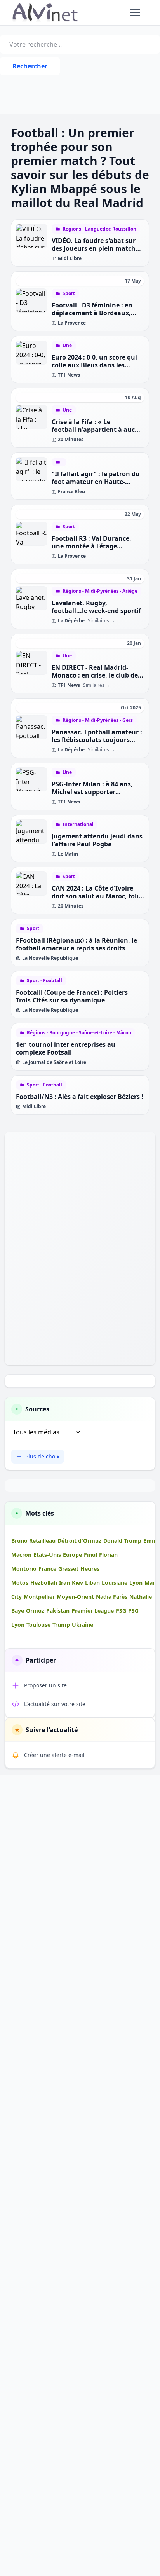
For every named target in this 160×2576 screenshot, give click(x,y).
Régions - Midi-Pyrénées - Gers (98, 720)
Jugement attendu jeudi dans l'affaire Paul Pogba (97, 840)
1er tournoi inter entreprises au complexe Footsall (66, 1048)
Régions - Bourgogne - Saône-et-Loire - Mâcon (79, 1033)
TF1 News (69, 375)
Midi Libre (70, 258)
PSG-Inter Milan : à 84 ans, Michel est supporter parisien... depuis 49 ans (92, 792)
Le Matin (68, 854)
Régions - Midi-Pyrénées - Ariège (100, 591)
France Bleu (71, 492)
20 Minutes (71, 440)
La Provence (72, 323)
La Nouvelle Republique (50, 958)
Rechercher (30, 66)
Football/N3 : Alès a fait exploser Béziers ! (80, 1097)
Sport (69, 293)
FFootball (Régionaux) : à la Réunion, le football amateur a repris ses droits (77, 944)
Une (67, 346)
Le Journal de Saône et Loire (54, 1062)
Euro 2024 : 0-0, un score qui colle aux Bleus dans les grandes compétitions (94, 365)
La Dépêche (71, 621)
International (78, 824)
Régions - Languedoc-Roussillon (99, 229)
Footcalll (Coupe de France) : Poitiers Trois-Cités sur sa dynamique (72, 996)
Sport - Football (44, 1085)
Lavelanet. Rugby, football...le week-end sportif (96, 607)
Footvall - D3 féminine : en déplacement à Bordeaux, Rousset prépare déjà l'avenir (97, 313)
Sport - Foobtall (44, 981)
